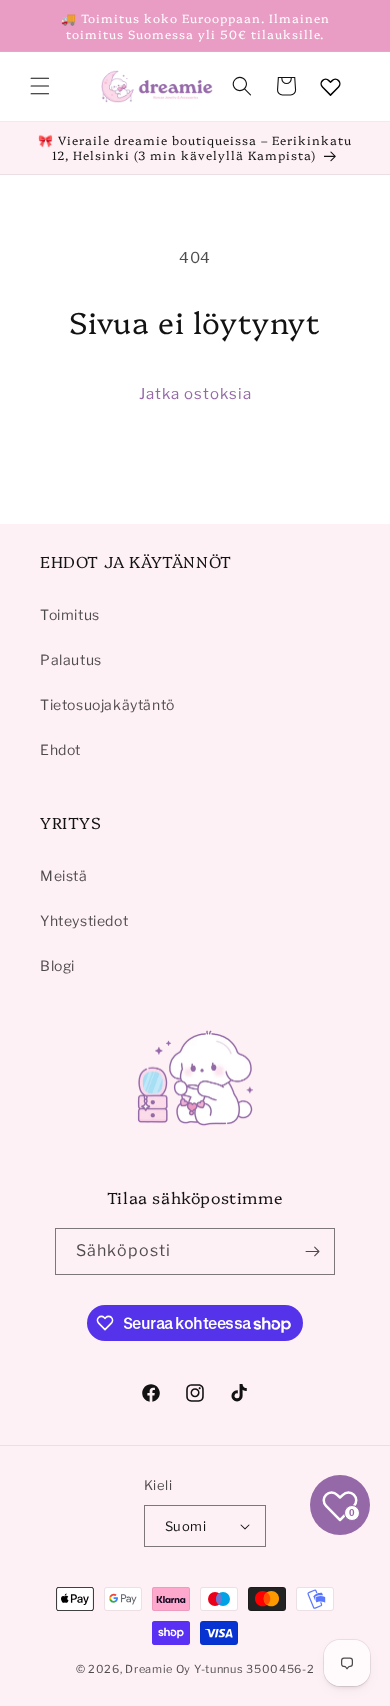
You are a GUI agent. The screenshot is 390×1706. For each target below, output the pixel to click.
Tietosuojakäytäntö (107, 704)
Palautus (71, 659)
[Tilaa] (312, 1251)
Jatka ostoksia (195, 394)
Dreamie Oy (158, 1669)
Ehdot (60, 749)
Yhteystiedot (84, 920)
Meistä (64, 875)
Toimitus (70, 614)
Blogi (57, 965)
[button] (40, 86)
